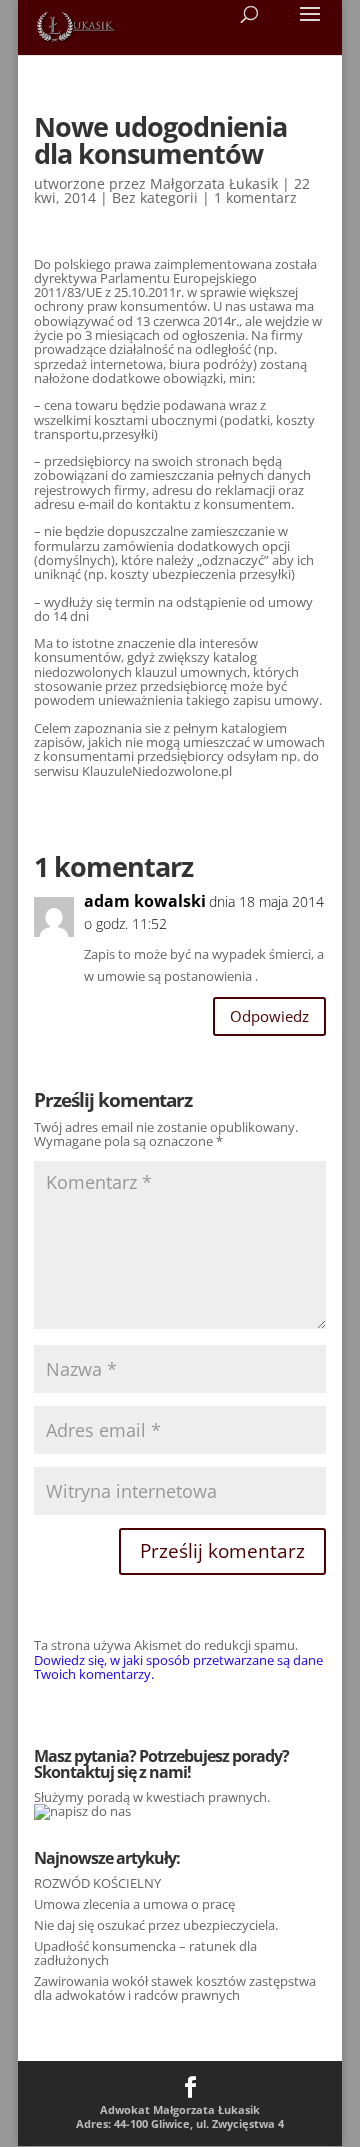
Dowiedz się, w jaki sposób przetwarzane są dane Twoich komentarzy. (178, 1667)
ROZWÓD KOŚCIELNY (97, 1883)
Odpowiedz (269, 1016)
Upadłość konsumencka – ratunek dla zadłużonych (145, 1953)
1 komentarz (255, 197)
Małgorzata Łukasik (214, 183)
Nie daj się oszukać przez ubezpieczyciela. (156, 1925)
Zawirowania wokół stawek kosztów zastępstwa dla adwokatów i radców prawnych (175, 1988)
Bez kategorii (155, 197)
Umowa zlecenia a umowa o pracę (134, 1904)
